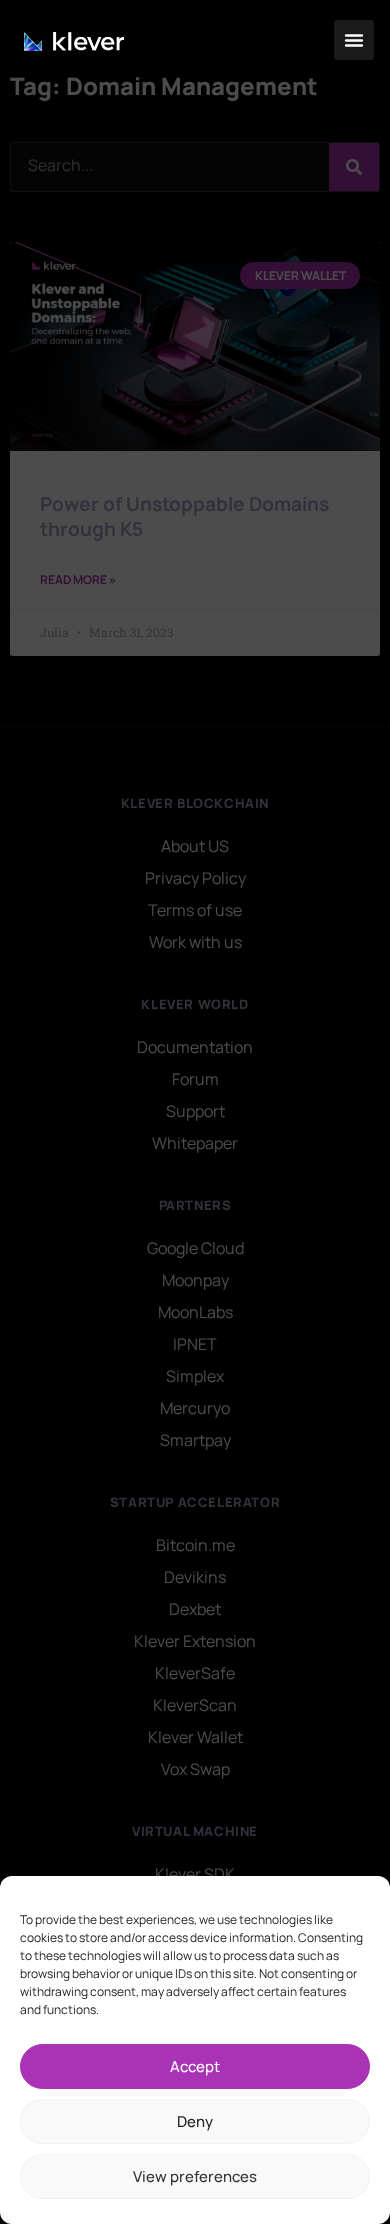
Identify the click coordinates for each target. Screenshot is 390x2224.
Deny (195, 2121)
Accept (195, 2066)
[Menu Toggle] (354, 40)
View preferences (195, 2176)
